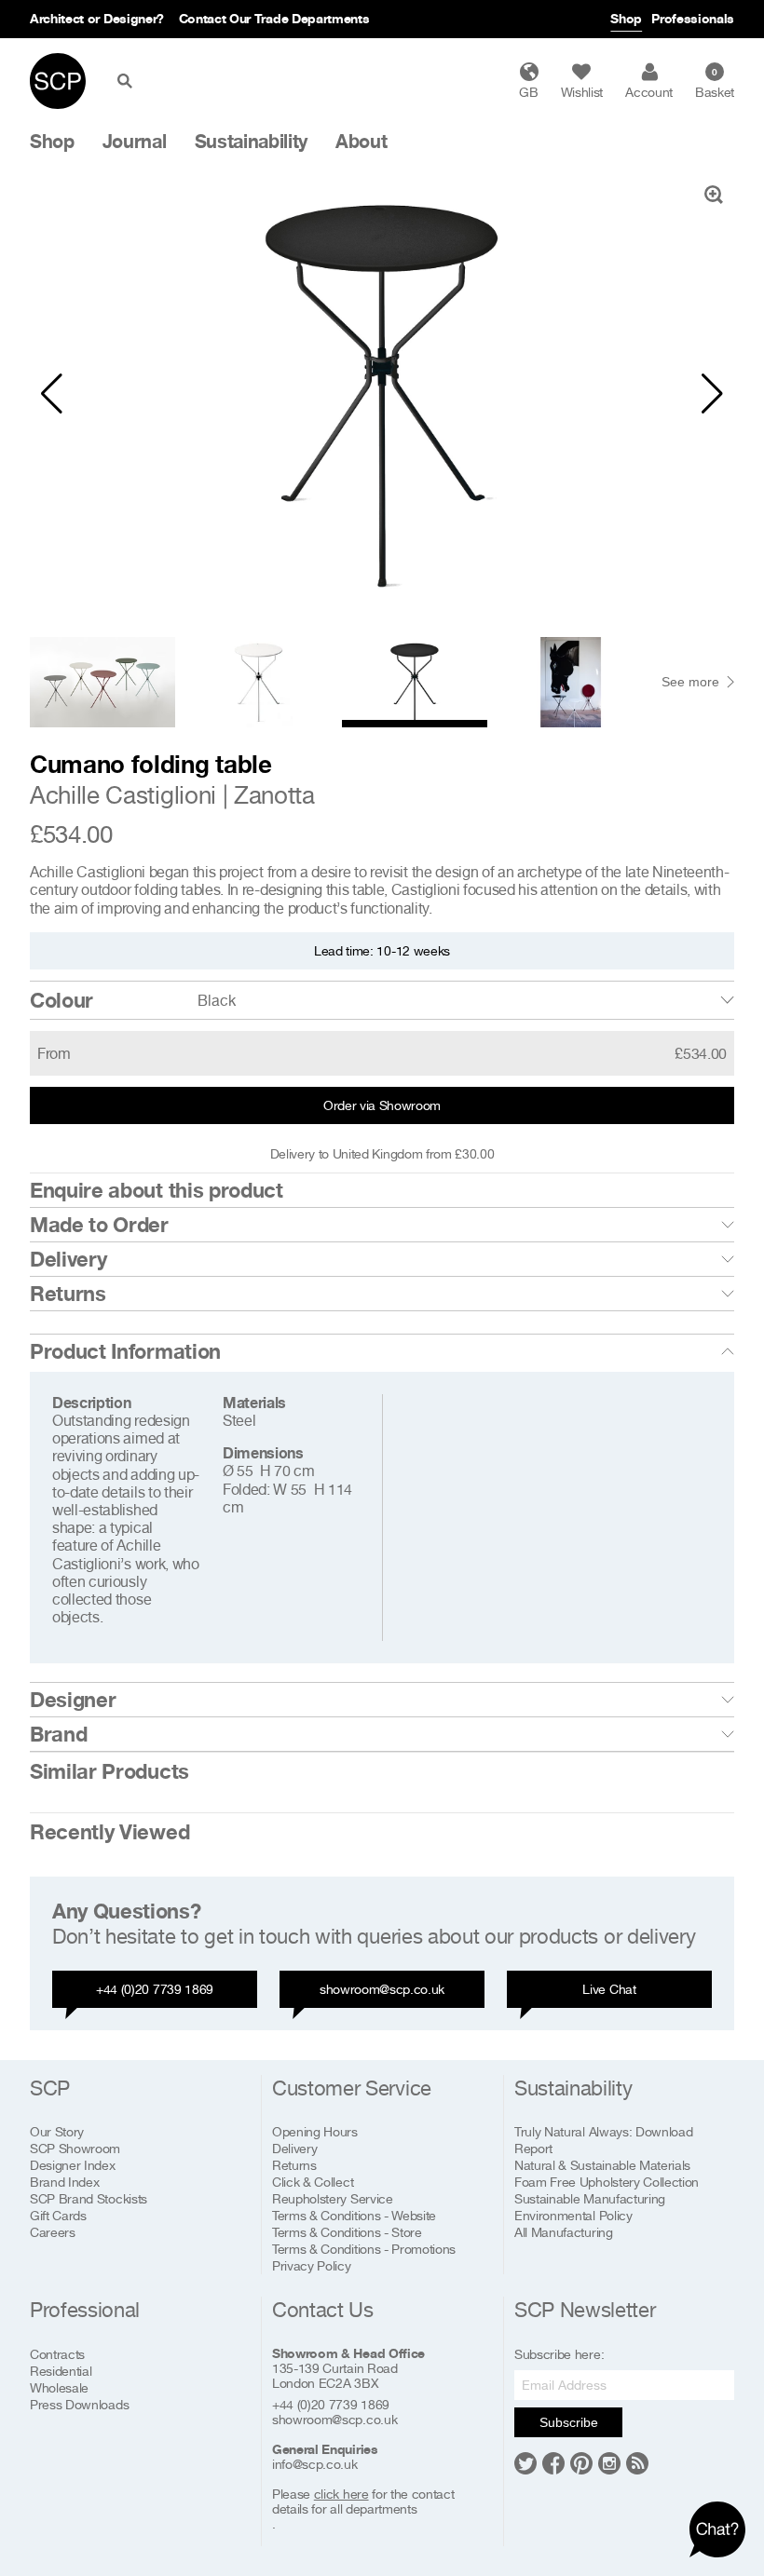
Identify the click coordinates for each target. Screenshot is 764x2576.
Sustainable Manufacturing (590, 2198)
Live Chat (609, 1989)
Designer (73, 1700)
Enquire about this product (157, 1190)
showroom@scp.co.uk (382, 1989)
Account (649, 92)
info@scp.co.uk (315, 2464)
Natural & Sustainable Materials (602, 2165)
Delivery (68, 1259)
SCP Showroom (75, 2148)
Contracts (57, 2354)
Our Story (57, 2131)
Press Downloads (79, 2404)
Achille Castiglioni (123, 795)
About (361, 142)
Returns (68, 1294)
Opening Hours (315, 2131)
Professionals (693, 18)
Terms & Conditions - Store (347, 2232)
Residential (61, 2371)
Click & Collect (313, 2182)
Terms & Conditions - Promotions (364, 2249)
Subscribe (569, 2422)
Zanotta (274, 795)
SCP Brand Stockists (89, 2198)
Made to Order (99, 1225)
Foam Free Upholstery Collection (607, 2182)
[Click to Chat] (717, 2529)
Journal (135, 142)
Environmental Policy (573, 2215)
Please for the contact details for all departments (363, 2501)
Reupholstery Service (333, 2198)
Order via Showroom (382, 1105)
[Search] (129, 81)
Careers (53, 2232)
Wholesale (59, 2387)
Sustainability (252, 142)
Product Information (125, 1351)
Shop (626, 18)
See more (690, 682)
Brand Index (64, 2182)
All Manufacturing (564, 2232)
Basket (715, 83)
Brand (58, 1734)
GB (528, 92)
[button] (52, 394)
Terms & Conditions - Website (354, 2215)
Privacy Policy (312, 2265)
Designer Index (73, 2165)
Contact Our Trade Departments (274, 18)
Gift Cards (58, 2215)
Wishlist (582, 92)
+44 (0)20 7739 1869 (155, 1989)
